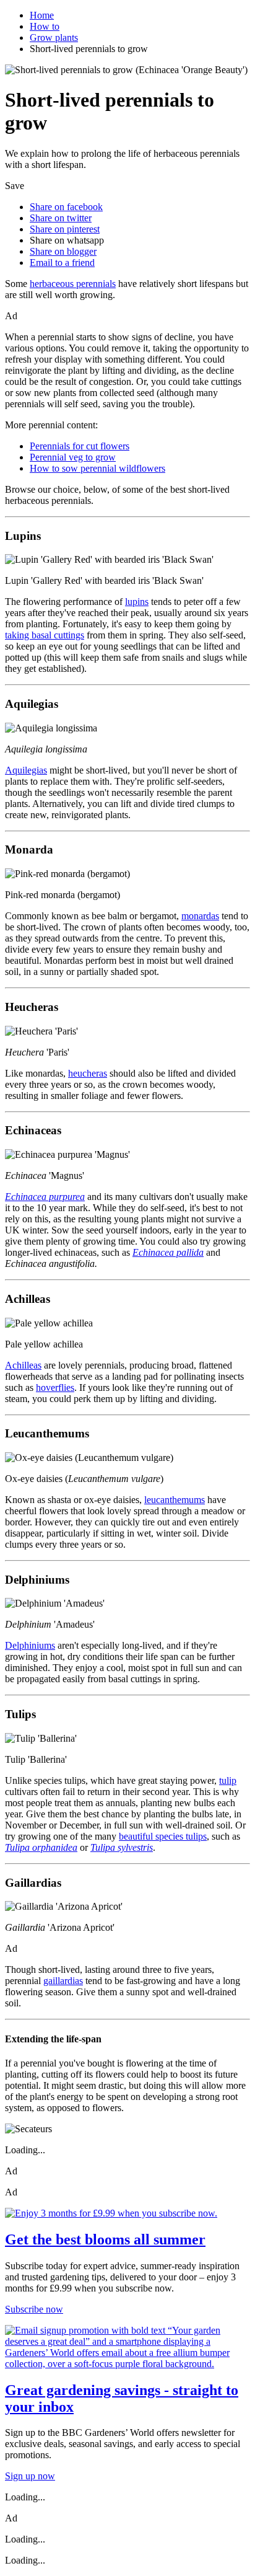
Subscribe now (34, 2309)
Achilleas (23, 1365)
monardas (200, 916)
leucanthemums (175, 1500)
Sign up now (30, 2476)
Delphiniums (30, 1645)
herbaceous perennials (73, 284)
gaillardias (63, 1981)
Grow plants (54, 37)
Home (42, 15)
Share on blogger (63, 251)
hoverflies (55, 1387)
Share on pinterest (65, 229)
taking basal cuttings (45, 635)
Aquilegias (26, 770)
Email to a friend (62, 262)
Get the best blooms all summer (105, 2239)
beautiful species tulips (163, 1836)
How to (45, 26)
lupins (137, 602)
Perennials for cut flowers (80, 446)
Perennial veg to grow (73, 457)
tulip (228, 1780)
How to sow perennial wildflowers (97, 468)
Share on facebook (66, 207)
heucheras (88, 1073)
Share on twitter (61, 218)
